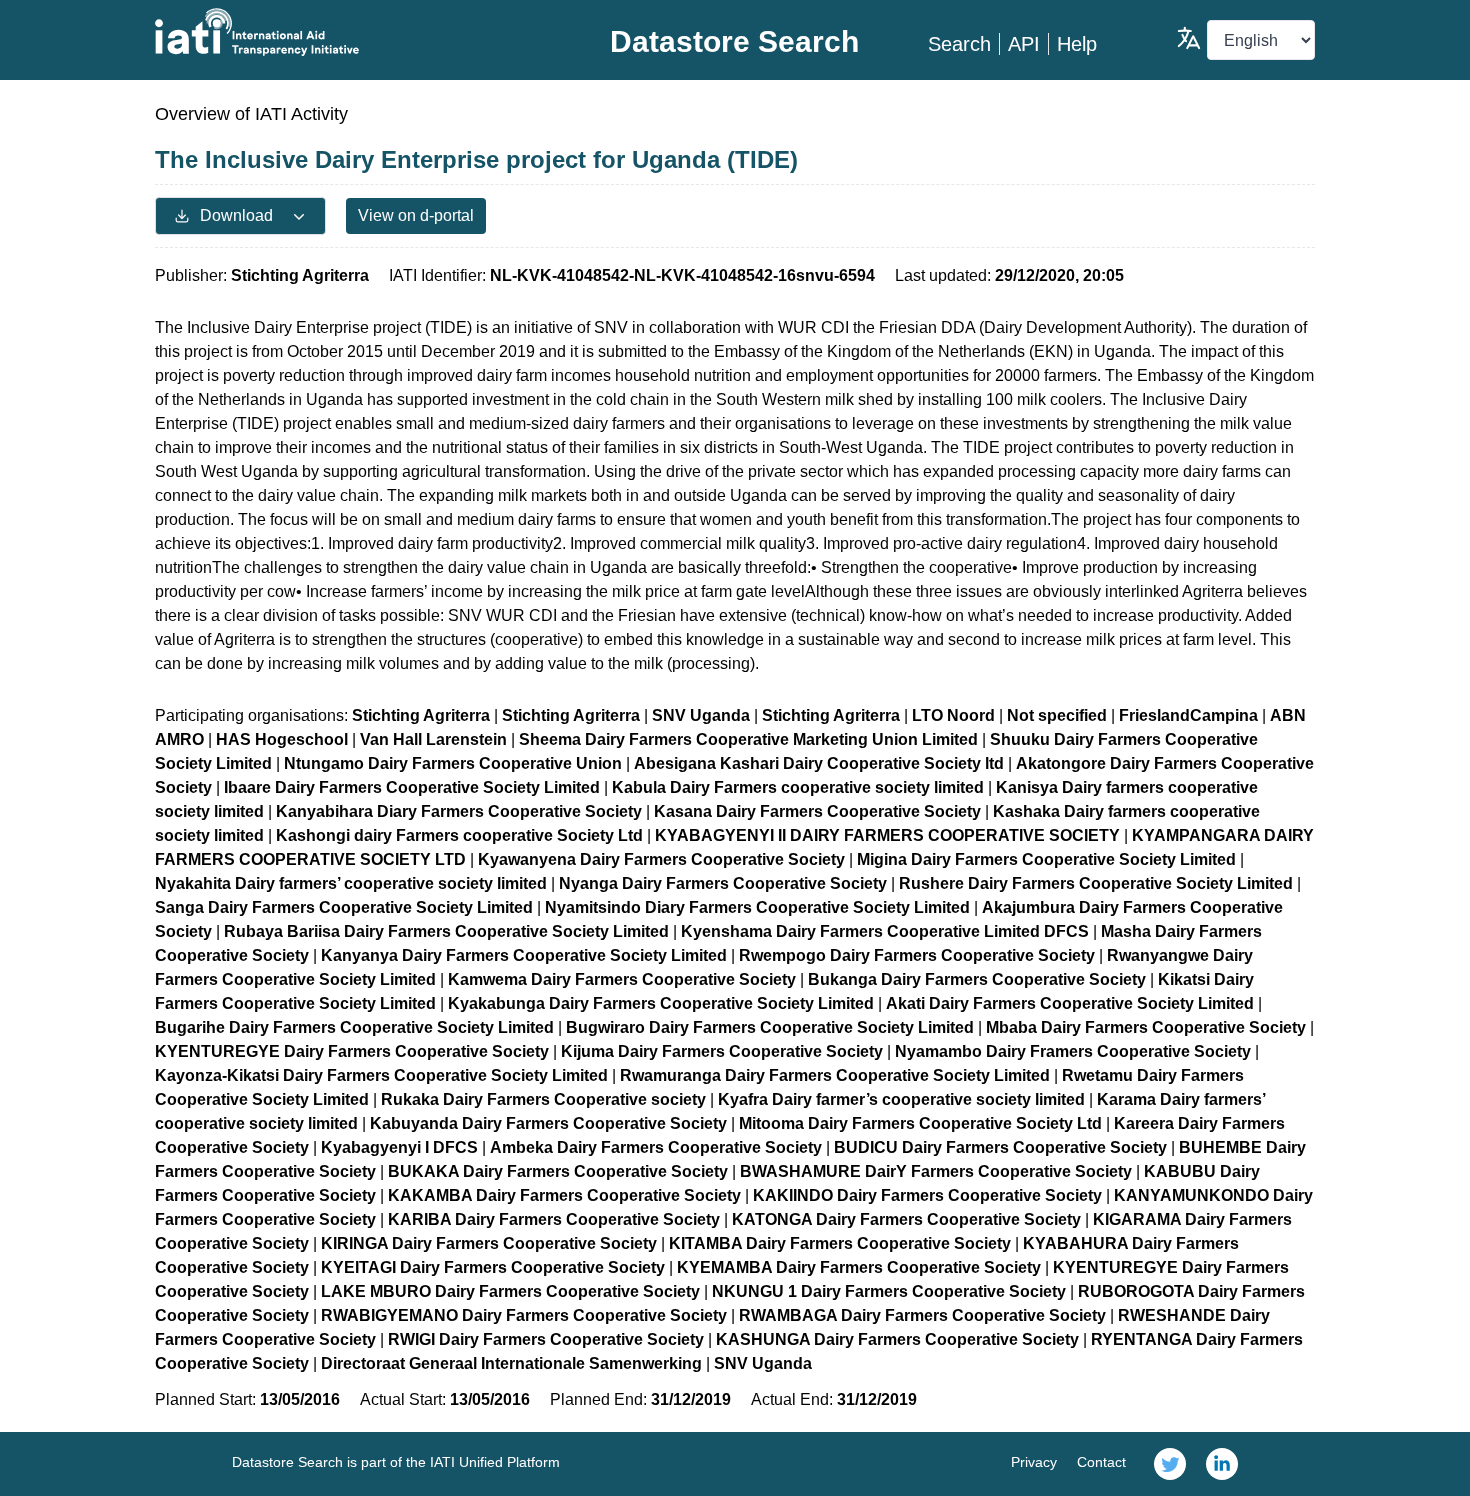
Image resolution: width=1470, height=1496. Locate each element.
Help (1077, 44)
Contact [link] (1101, 1462)
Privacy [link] (1034, 1462)
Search (959, 44)
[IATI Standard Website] (348, 32)
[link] (1170, 1464)
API (1024, 44)
